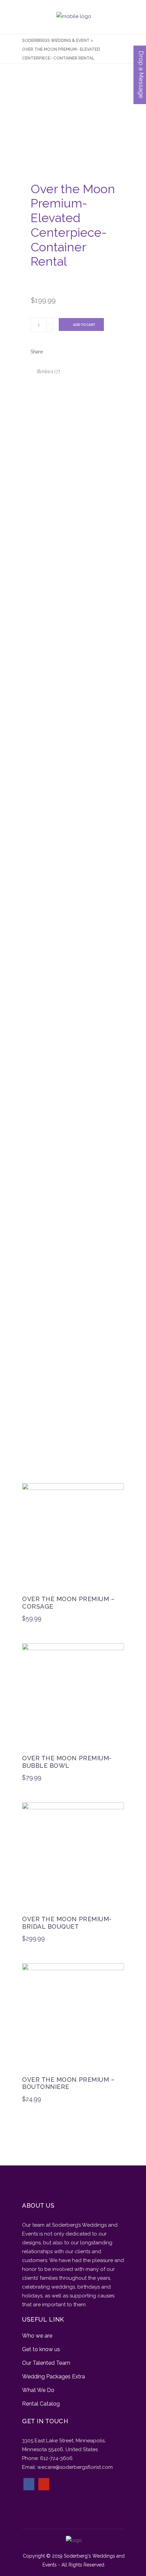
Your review (38, 1379)
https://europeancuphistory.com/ (63, 967)
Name (31, 1319)
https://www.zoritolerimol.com (59, 497)
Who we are (37, 2336)
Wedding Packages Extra (53, 2376)
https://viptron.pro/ (46, 1254)
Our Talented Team (46, 2363)
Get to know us (41, 2349)
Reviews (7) (48, 371)
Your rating (37, 1367)
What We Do (38, 2390)
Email (30, 1346)
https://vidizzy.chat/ (47, 671)
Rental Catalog (41, 2404)
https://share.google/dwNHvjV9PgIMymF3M (75, 828)
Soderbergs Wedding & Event (56, 40)
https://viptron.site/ (46, 1133)
